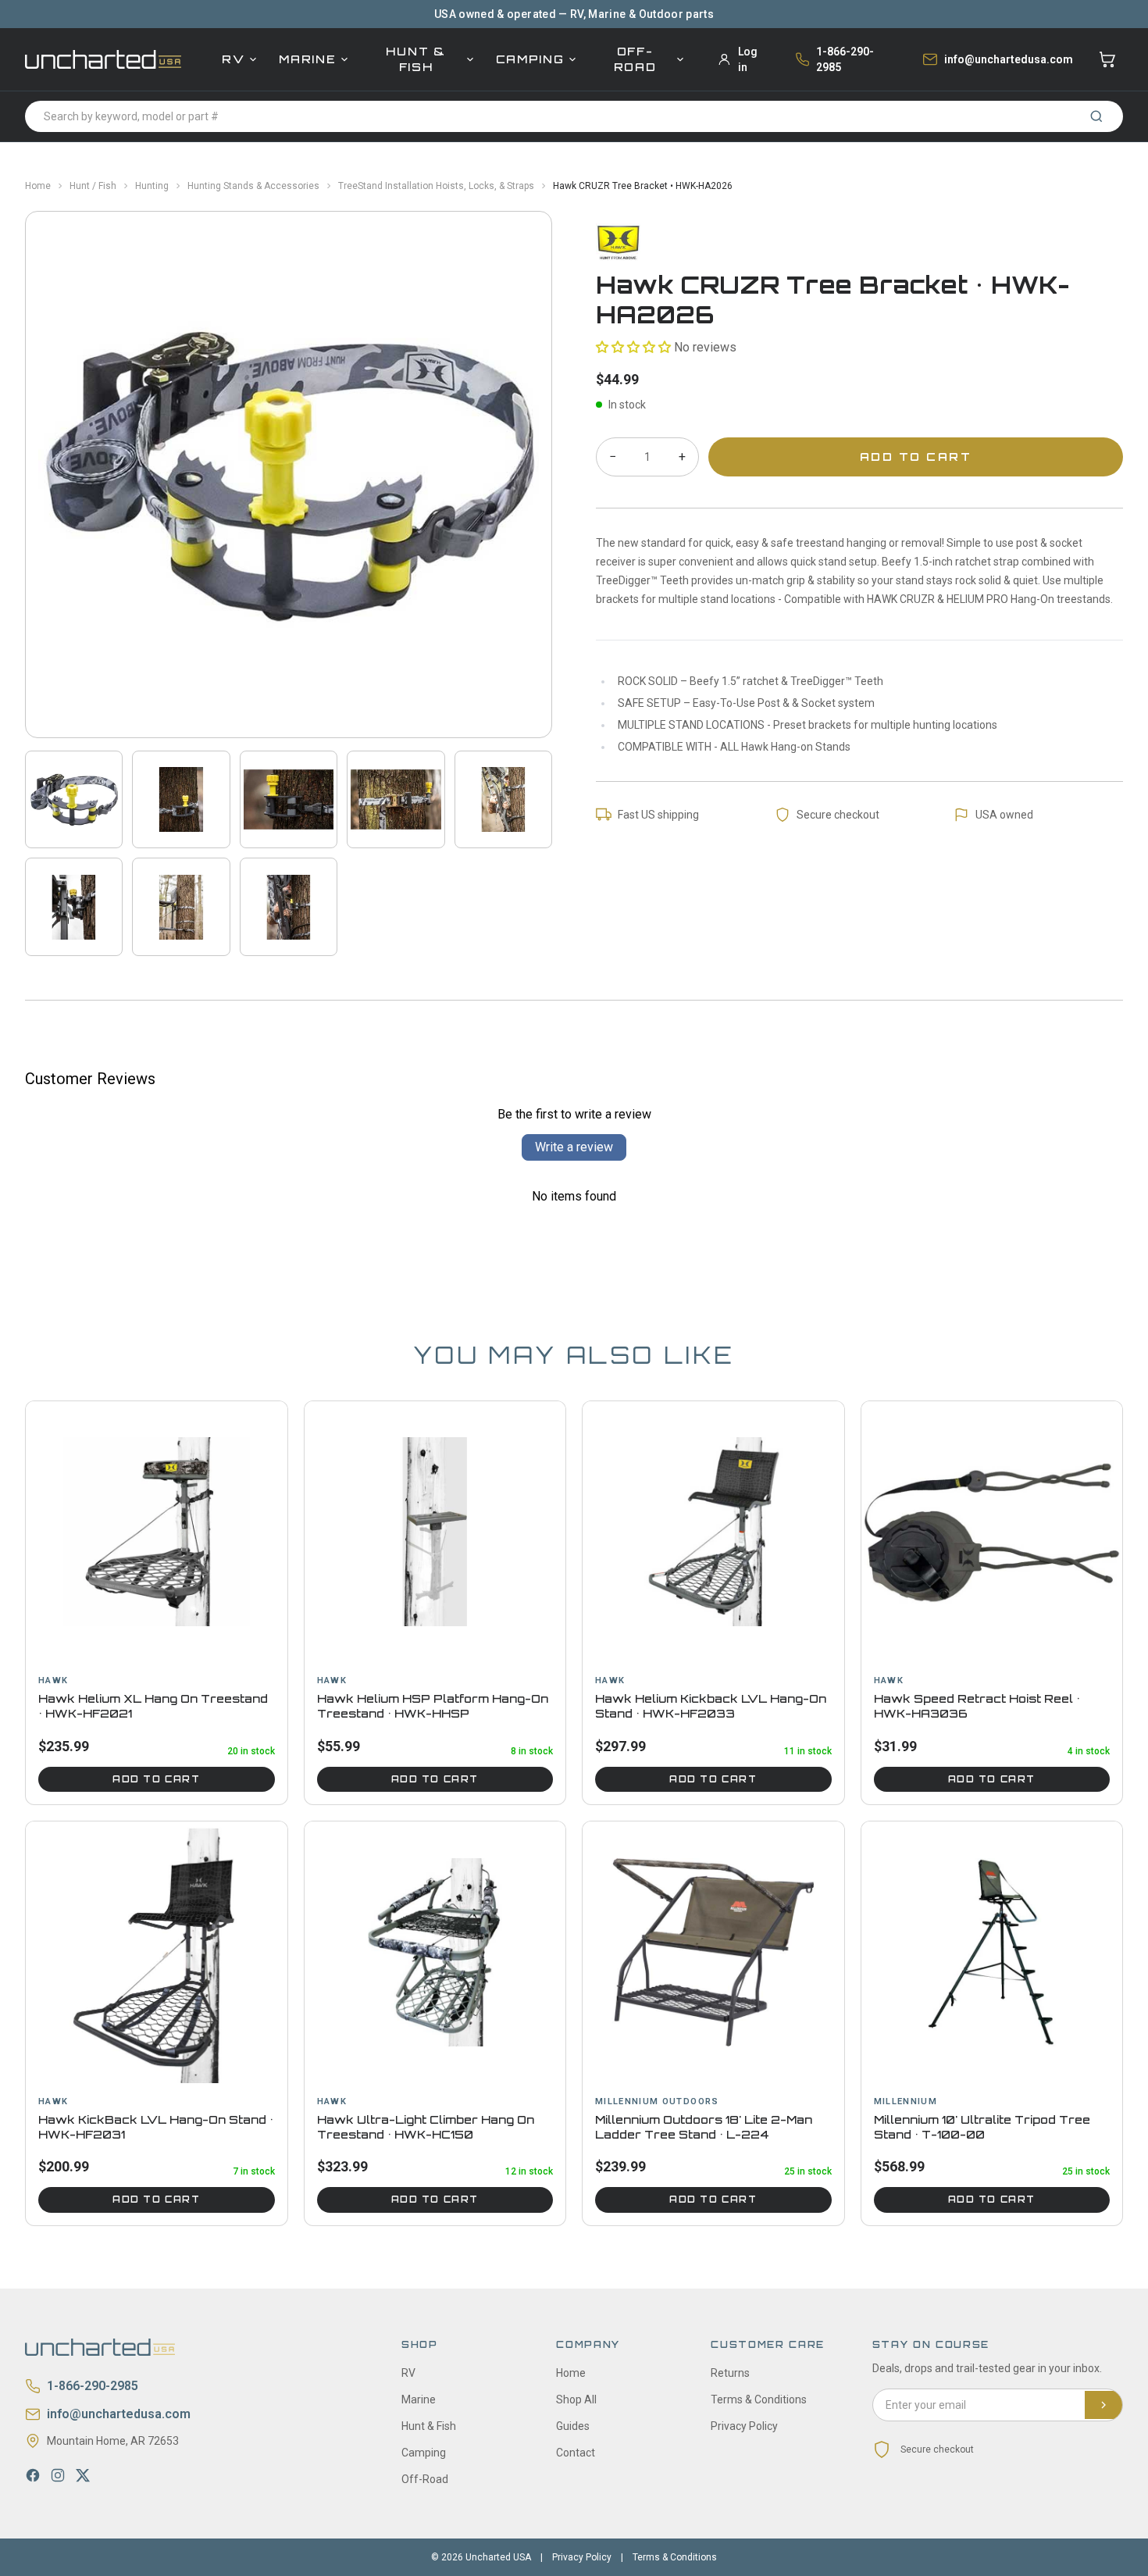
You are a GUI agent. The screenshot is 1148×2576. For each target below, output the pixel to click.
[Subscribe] (1103, 2405)
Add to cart (156, 1779)
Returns (730, 2373)
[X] (83, 2475)
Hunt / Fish (93, 186)
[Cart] (1107, 59)
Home (38, 186)
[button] (633, 347)
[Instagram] (58, 2475)
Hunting (152, 186)
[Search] (1096, 116)
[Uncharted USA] (103, 59)
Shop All (576, 2399)
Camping (530, 59)
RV (233, 59)
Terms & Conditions (759, 2399)
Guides (573, 2426)
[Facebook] (33, 2475)
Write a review (574, 1147)
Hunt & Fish (415, 59)
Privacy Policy (744, 2426)
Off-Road (635, 59)
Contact (576, 2453)
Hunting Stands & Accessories (253, 186)
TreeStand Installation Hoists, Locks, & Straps (436, 186)
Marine (307, 59)
